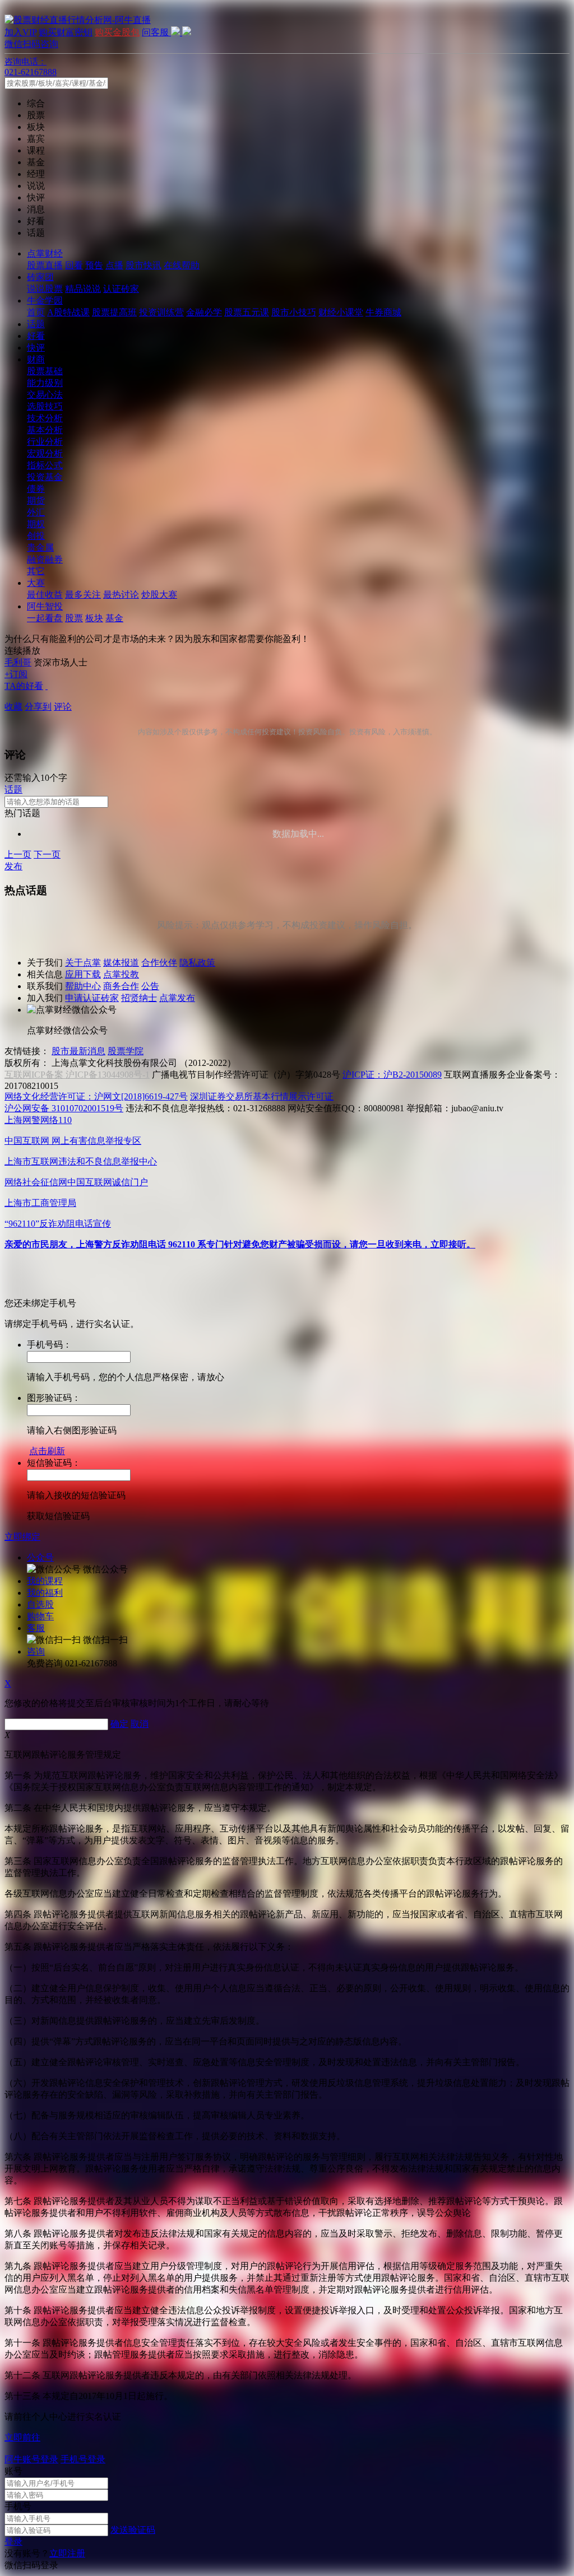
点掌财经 (45, 253)
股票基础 (45, 371)
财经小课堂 (341, 312)
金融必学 (204, 312)
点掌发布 (177, 998)
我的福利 (45, 1593)
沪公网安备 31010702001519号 (64, 1108)
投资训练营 (161, 312)
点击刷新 (47, 1451)
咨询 (36, 1652)
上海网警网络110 (38, 1120)
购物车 (40, 1616)
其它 (36, 571)
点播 (114, 265)
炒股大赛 (159, 595)
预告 (94, 265)
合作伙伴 (159, 963)
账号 (13, 2471)
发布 (13, 866)
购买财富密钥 (66, 32)
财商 (36, 359)
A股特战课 (68, 312)
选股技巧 (45, 406)
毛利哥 (18, 662)
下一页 (47, 854)
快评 (36, 348)
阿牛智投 (45, 606)
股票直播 (45, 265)
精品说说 (83, 289)
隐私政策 (197, 963)
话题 (36, 324)
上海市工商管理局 (40, 1203)
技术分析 (45, 418)
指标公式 (45, 465)
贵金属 (40, 548)
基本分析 (45, 430)
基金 (114, 618)
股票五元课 (247, 312)
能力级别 (45, 383)
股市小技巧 (294, 312)
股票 (74, 618)
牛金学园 (45, 301)
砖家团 (40, 277)
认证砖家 (121, 289)
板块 (94, 618)
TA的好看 (24, 686)
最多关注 (83, 595)
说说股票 (45, 289)
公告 (150, 986)
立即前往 (22, 2437)
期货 (36, 500)
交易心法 (45, 395)
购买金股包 (117, 32)
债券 (36, 489)
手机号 (18, 2506)
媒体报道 (121, 963)
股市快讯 (143, 265)
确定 (119, 1724)
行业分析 (45, 442)
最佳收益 (45, 595)
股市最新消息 (78, 1051)
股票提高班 (114, 312)
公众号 (40, 1557)
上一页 (18, 854)
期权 (36, 524)
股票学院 (126, 1051)
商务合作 (121, 986)
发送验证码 (133, 2530)
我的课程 (45, 1581)
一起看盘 (45, 618)
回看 (74, 265)
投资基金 (45, 477)
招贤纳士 (139, 998)
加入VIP (20, 32)
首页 (36, 312)
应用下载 (83, 974)
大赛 (36, 583)
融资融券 (45, 559)
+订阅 (16, 674)
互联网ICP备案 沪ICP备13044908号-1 (77, 1075)
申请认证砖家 (92, 998)
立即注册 (67, 2553)
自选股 (40, 1604)
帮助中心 (83, 986)
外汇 (36, 512)
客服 (36, 1628)
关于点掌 (83, 963)
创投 (36, 536)
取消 (140, 1724)
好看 (36, 336)
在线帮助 (182, 265)
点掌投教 (121, 974)
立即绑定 (22, 1537)
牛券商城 (383, 312)
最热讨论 (121, 595)
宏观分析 (45, 453)
